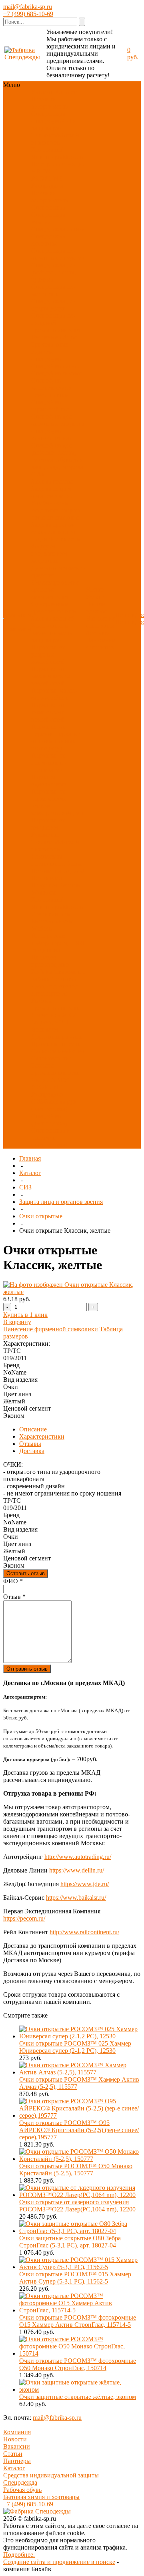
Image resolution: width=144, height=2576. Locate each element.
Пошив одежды (96, 608)
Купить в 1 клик (25, 1315)
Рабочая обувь (22, 2490)
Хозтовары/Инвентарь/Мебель (57, 153)
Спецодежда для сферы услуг (54, 305)
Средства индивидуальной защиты (51, 2475)
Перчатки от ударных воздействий (48, 654)
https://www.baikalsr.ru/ (76, 1898)
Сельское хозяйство (58, 1051)
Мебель (41, 928)
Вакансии (17, 2446)
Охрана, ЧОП (50, 1022)
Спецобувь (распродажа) (49, 1120)
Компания (17, 2432)
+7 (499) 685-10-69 (28, 14)
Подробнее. (19, 2555)
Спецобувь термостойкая (50, 406)
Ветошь (69, 885)
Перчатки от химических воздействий (48, 712)
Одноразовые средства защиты (54, 608)
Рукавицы (45, 835)
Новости (15, 2439)
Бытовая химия (52, 921)
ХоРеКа (42, 972)
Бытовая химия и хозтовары (41, 2497)
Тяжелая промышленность (55, 1069)
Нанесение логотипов (100, 622)
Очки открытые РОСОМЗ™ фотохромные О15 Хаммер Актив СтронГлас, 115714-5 (78, 2321)
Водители (45, 1029)
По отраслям (48, 164)
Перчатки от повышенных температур (56, 741)
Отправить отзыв (27, 1669)
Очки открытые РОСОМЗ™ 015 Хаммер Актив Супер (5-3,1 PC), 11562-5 (75, 2278)
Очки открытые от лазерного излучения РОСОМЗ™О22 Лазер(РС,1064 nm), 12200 (77, 2206)
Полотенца (46, 871)
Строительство (52, 1058)
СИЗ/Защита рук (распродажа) (54, 1105)
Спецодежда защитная (48, 240)
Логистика (46, 1015)
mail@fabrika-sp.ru (28, 7)
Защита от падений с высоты (56, 535)
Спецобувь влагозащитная (52, 434)
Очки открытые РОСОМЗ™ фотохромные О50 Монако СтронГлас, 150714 (78, 2364)
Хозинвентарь (50, 914)
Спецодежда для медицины (54, 290)
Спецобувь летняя (56, 366)
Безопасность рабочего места (52, 629)
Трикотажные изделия (50, 348)
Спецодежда (48, 114)
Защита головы (52, 481)
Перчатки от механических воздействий (51, 676)
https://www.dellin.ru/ (77, 1870)
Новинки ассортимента (50, 103)
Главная (30, 1158)
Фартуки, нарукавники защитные (49, 553)
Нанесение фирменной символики (51, 1329)
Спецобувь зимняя (56, 373)
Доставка (98, 633)
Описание (33, 1429)
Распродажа (47, 186)
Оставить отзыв (26, 1573)
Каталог (30, 1173)
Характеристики (42, 1436)
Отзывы (30, 1444)
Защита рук (47, 128)
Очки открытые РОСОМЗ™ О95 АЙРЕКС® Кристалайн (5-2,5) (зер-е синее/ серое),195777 (79, 2130)
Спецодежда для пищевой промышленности (56, 323)
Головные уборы (54, 337)
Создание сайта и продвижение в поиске (59, 2562)
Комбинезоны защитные (50, 507)
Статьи (13, 2454)
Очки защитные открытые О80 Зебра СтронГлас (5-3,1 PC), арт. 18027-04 (70, 2242)
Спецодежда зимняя (48, 218)
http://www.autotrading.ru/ (78, 1857)
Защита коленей (53, 618)
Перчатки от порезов (48, 730)
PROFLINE (47, 178)
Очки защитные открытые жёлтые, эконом (78, 2397)
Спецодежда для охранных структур (58, 254)
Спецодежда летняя (58, 229)
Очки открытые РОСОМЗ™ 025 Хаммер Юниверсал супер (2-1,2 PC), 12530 (75, 2047)
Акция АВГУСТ (54, 1080)
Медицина (46, 950)
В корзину (17, 1322)
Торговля (65, 979)
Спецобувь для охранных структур (58, 420)
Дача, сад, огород (55, 986)
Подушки (44, 885)
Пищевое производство (50, 961)
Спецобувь (46, 121)
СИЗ (69, 121)
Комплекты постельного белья (56, 860)
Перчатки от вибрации (48, 824)
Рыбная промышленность (55, 1004)
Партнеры (17, 2461)
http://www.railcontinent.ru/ (84, 1932)
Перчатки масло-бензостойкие (54, 694)
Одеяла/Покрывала (58, 874)
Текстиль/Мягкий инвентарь (55, 139)
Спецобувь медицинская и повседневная (52, 388)
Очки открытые (41, 1216)
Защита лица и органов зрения (52, 492)
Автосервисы (50, 993)
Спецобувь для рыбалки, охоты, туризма (54, 453)
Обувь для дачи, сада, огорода (57, 463)
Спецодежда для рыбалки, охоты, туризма (54, 272)
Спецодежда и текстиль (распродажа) (51, 1138)
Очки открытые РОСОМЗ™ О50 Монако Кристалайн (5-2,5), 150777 (76, 2170)
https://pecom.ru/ (24, 1918)
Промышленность (56, 1044)
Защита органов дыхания (56, 514)
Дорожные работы (56, 1037)
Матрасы (43, 892)
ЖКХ (69, 1015)
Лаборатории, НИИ (58, 943)
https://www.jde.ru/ (85, 1884)
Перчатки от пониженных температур (49, 763)
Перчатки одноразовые (49, 781)
